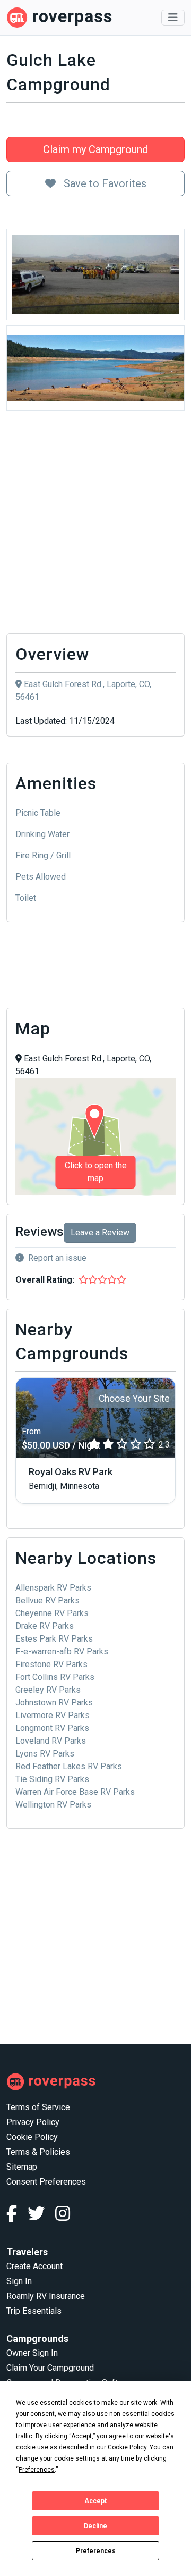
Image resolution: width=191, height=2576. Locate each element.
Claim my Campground (95, 149)
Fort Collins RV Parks (55, 1677)
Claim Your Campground (50, 2368)
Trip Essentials (34, 2311)
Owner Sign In (32, 2353)
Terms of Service (38, 2107)
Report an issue (57, 1258)
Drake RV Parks (45, 1626)
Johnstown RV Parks (54, 1703)
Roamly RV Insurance (46, 2296)
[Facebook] (17, 2217)
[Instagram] (63, 2217)
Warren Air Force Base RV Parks (75, 1792)
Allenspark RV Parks (53, 1588)
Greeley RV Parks (48, 1690)
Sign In (19, 2281)
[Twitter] (41, 2217)
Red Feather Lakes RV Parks (69, 1766)
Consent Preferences (46, 2182)
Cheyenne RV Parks (52, 1613)
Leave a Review (100, 1232)
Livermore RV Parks (53, 1715)
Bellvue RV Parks (47, 1600)
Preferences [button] (37, 2470)
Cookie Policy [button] (127, 2447)
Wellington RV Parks (53, 1805)
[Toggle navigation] (173, 18)
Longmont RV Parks (52, 1728)
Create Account (34, 2266)
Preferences (96, 2551)
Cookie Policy (32, 2137)
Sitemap (22, 2167)
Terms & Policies (38, 2152)
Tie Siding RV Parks (52, 1779)
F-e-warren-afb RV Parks (62, 1651)
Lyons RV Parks (45, 1754)
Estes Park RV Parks (54, 1639)
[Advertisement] (95, 525)
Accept (95, 2501)
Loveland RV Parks (51, 1741)
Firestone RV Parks (51, 1664)
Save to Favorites (104, 183)
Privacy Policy (33, 2122)
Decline (95, 2526)
